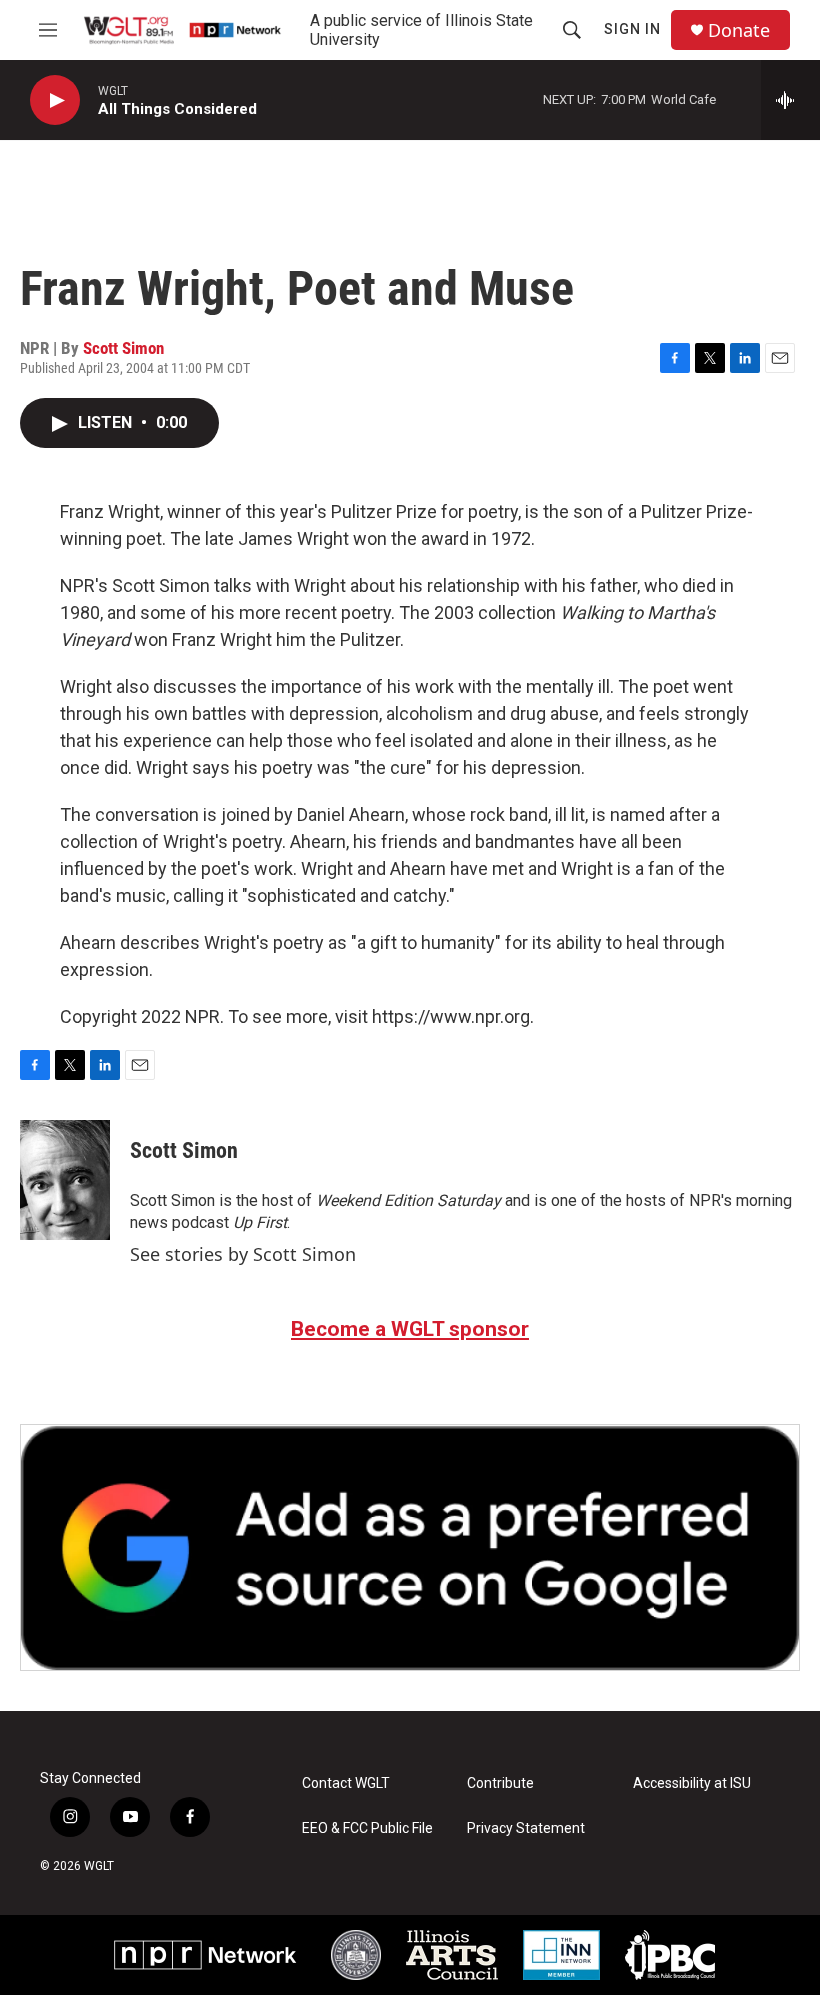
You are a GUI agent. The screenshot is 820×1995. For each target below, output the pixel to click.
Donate (739, 30)
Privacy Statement (526, 1828)
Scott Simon (123, 348)
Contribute (500, 1783)
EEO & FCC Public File (367, 1828)
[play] (55, 100)
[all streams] (790, 100)
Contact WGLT (346, 1783)
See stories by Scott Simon (243, 1254)
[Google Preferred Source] (410, 1547)
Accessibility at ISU (692, 1783)
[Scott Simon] (65, 1180)
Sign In (632, 29)
